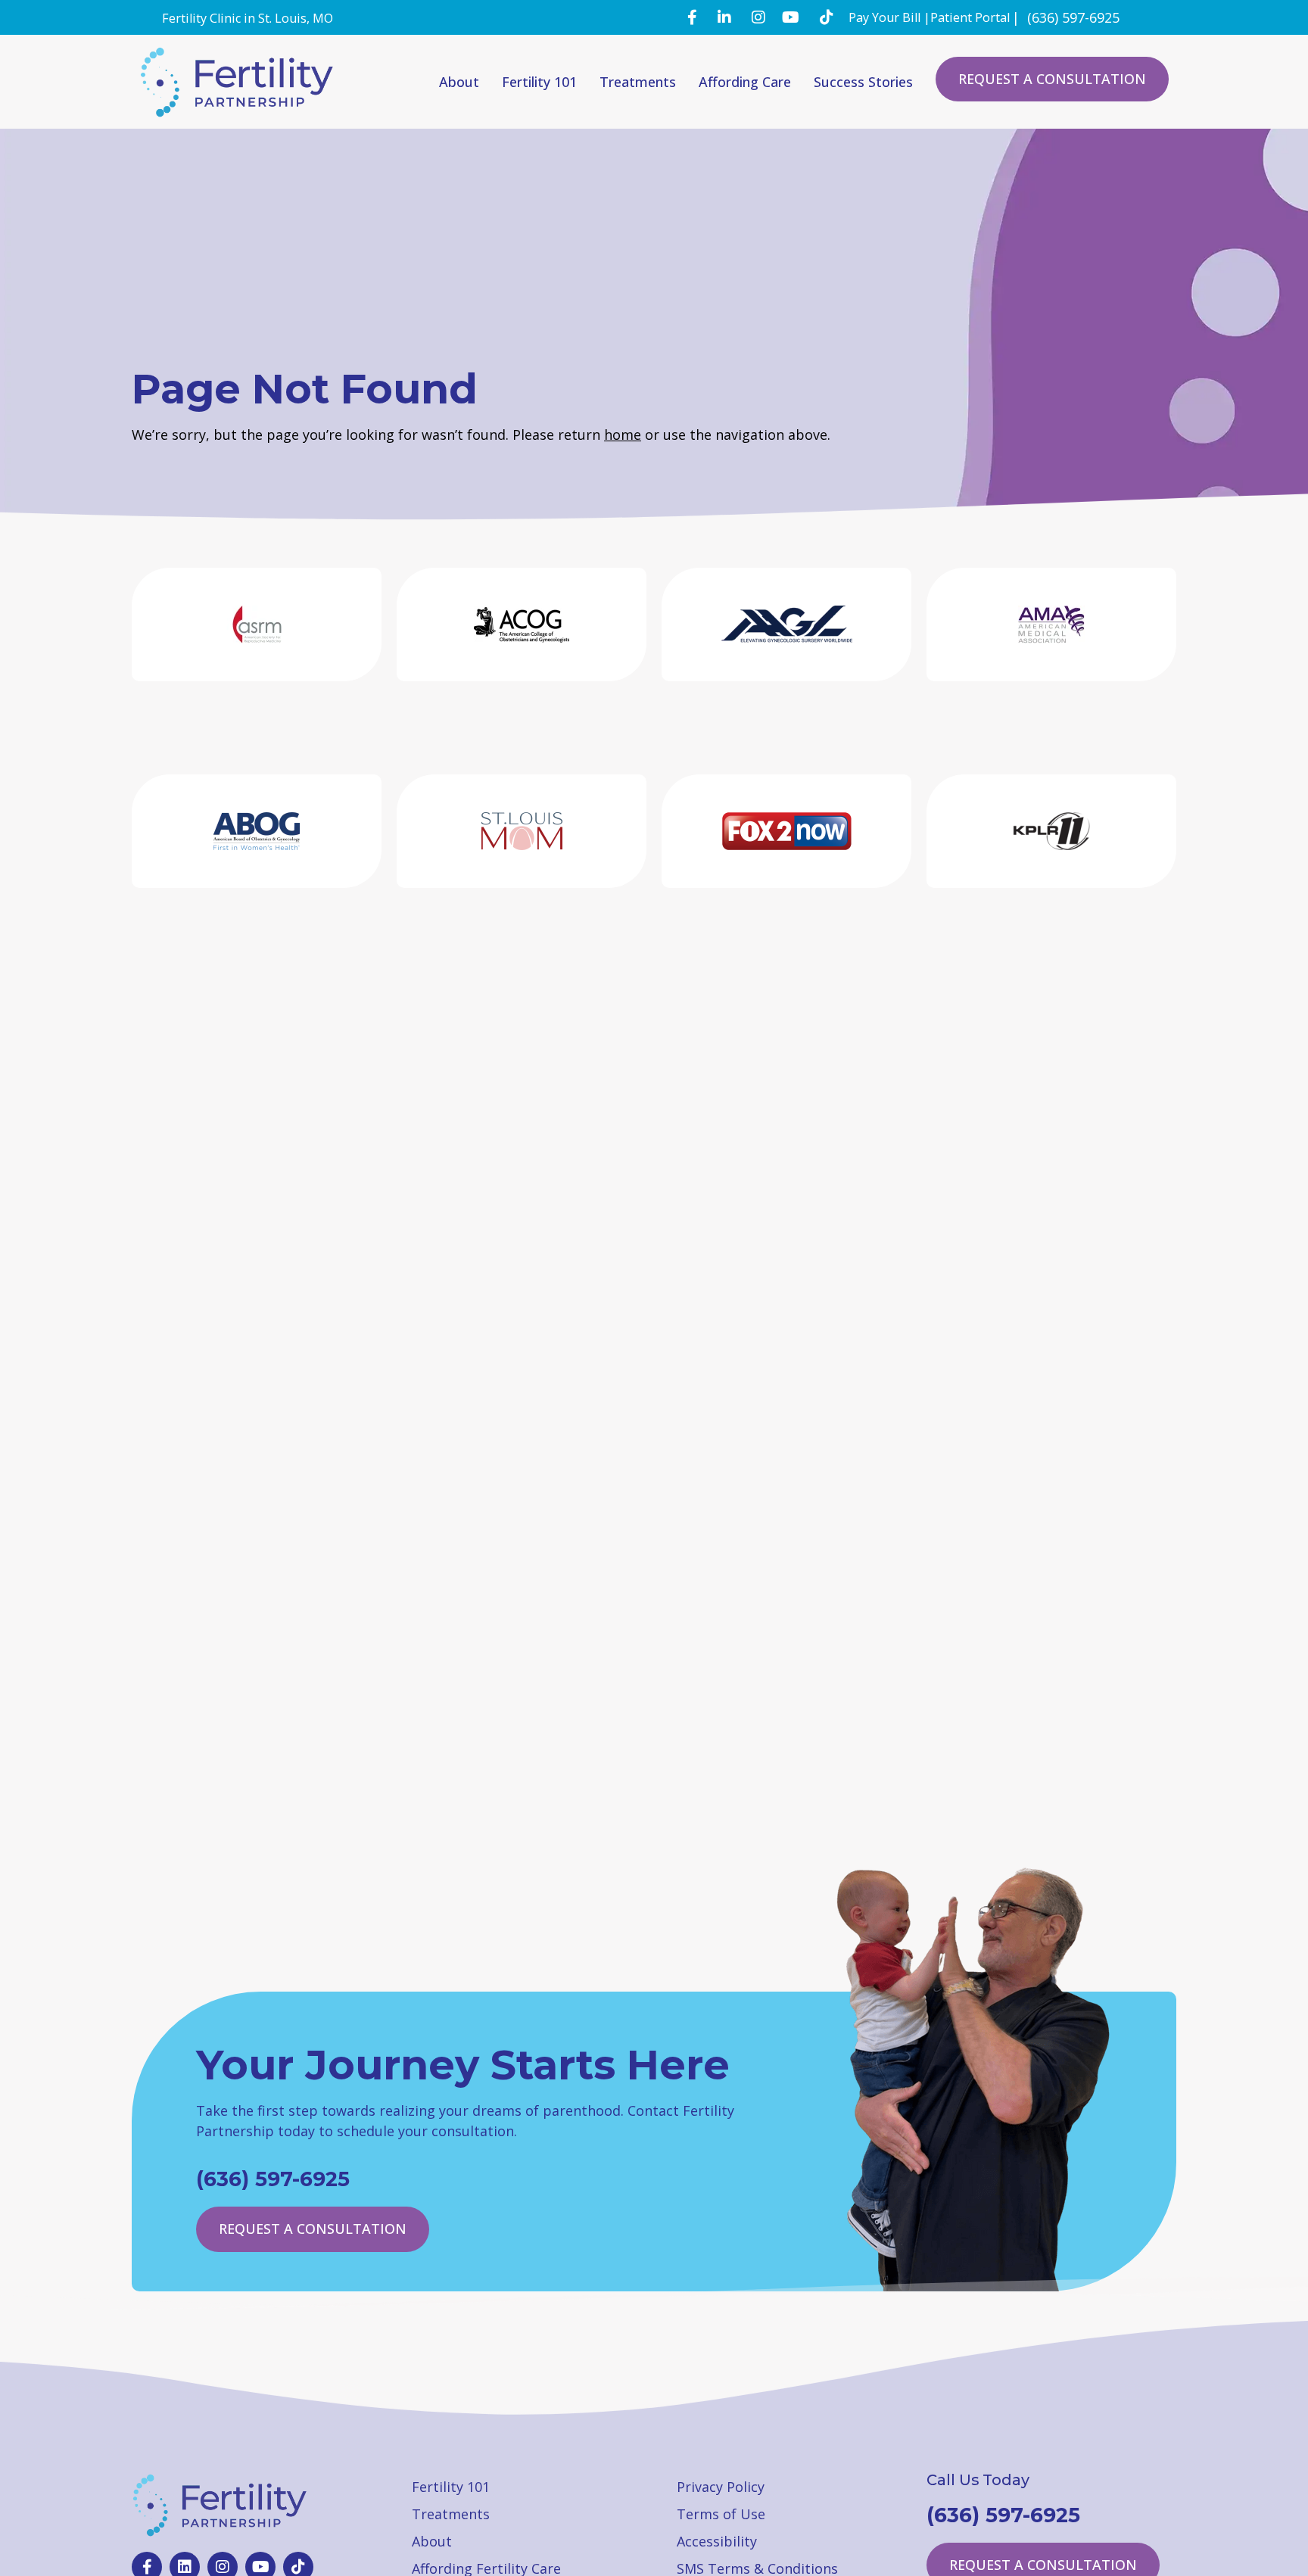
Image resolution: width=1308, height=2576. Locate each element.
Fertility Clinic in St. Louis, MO (248, 18)
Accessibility (717, 2541)
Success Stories (863, 82)
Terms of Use (721, 2514)
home (623, 435)
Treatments (638, 82)
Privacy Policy (721, 2487)
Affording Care (745, 82)
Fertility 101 (539, 82)
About (459, 82)
